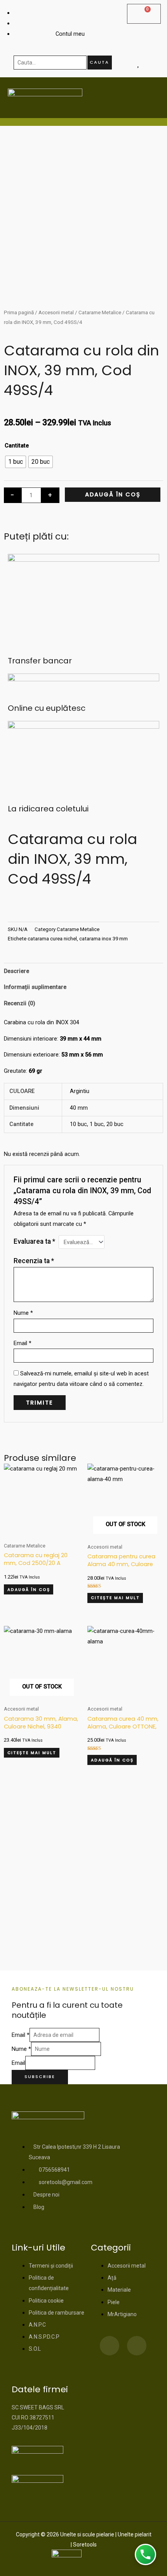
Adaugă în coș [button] (29, 1590)
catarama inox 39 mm (104, 939)
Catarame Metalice (100, 312)
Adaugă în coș (113, 494)
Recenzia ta (34, 1261)
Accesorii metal (56, 312)
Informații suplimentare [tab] (35, 987)
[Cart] (144, 14)
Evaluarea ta (34, 1241)
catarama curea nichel (52, 939)
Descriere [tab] (17, 971)
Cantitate (17, 446)
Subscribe (40, 2077)
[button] (10, 909)
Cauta (99, 62)
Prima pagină (19, 312)
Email (23, 1343)
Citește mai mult (115, 1598)
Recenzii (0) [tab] (20, 1003)
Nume (23, 1313)
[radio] (16, 462)
